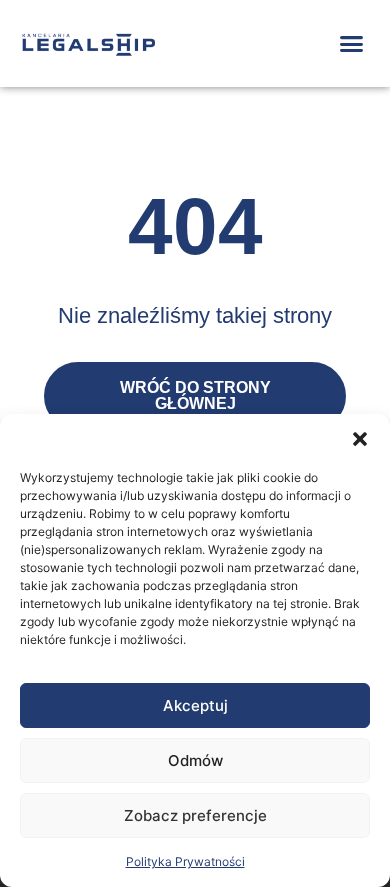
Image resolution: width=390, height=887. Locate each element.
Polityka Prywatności (185, 861)
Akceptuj (195, 705)
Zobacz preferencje (195, 815)
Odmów (195, 760)
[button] (360, 439)
